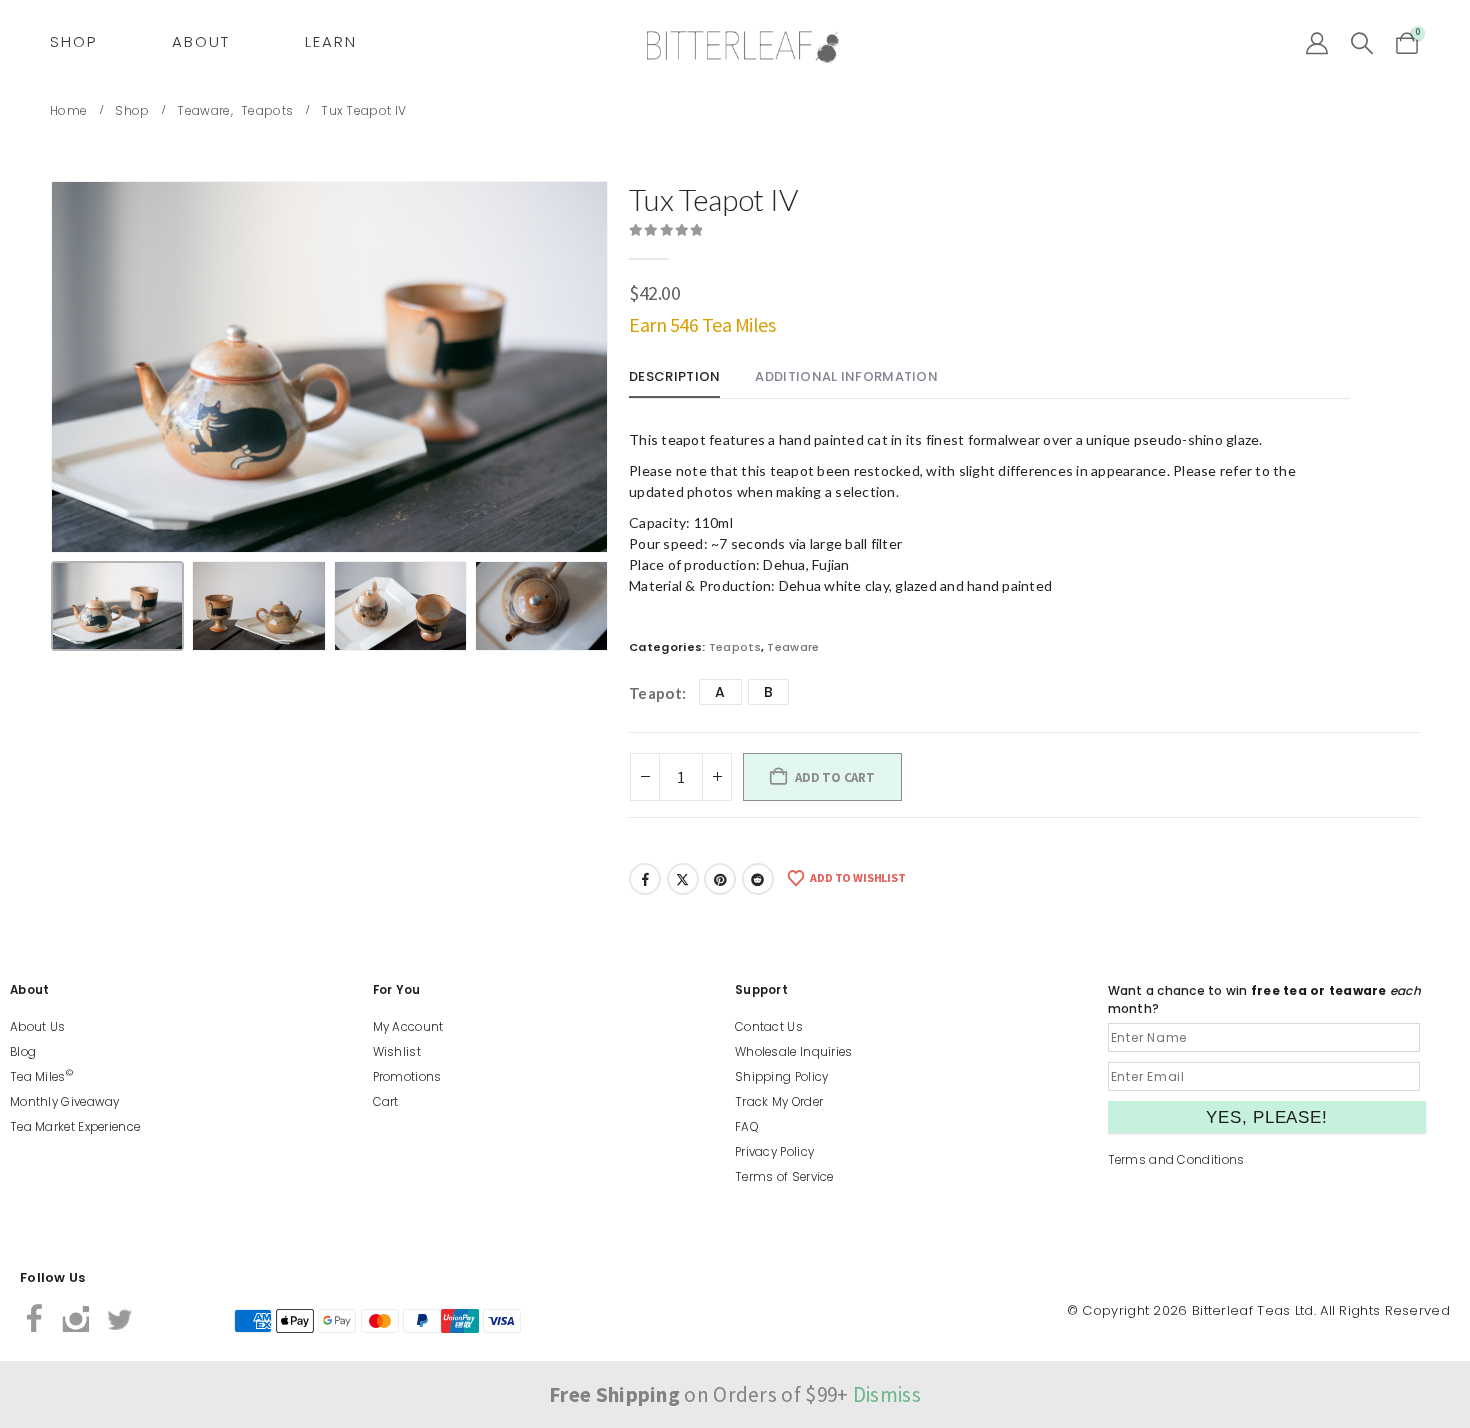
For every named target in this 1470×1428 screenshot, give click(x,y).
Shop (73, 42)
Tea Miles (41, 1077)
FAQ (746, 1127)
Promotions (407, 1077)
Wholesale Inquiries (794, 1052)
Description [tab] (674, 376)
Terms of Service (784, 1177)
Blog (23, 1052)
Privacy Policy (774, 1152)
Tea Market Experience (75, 1127)
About (201, 42)
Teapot (655, 693)
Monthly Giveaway (65, 1102)
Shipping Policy (782, 1077)
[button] (1362, 43)
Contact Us (769, 1027)
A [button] (720, 692)
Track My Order (779, 1102)
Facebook (645, 879)
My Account (408, 1027)
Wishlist (397, 1052)
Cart (386, 1102)
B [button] (768, 692)
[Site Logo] (743, 47)
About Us (37, 1027)
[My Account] (1317, 43)
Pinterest (720, 879)
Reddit (758, 879)
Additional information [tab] (846, 376)
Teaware (793, 647)
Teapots (735, 647)
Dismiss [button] (887, 1394)
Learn (331, 42)
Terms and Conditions (1176, 1160)
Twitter (683, 879)
